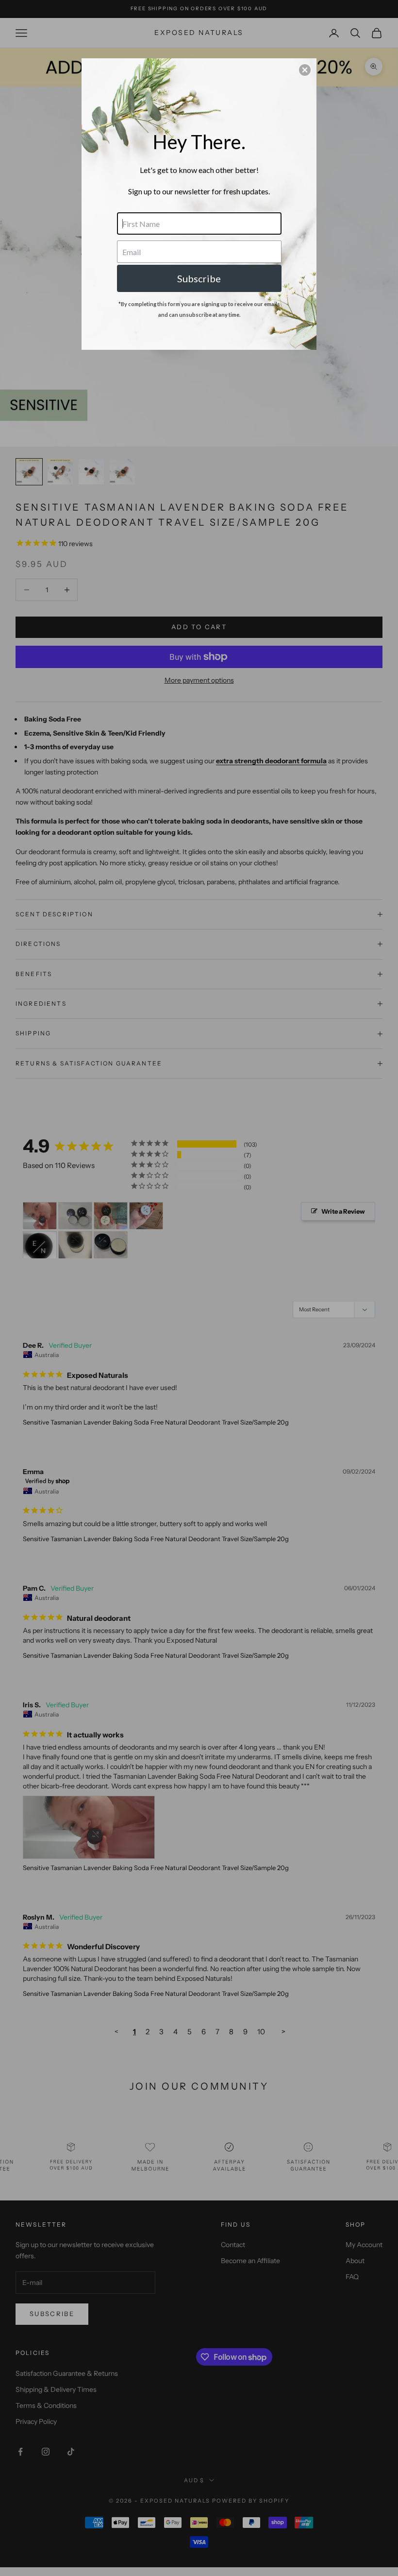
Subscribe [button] (199, 278)
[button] (305, 70)
